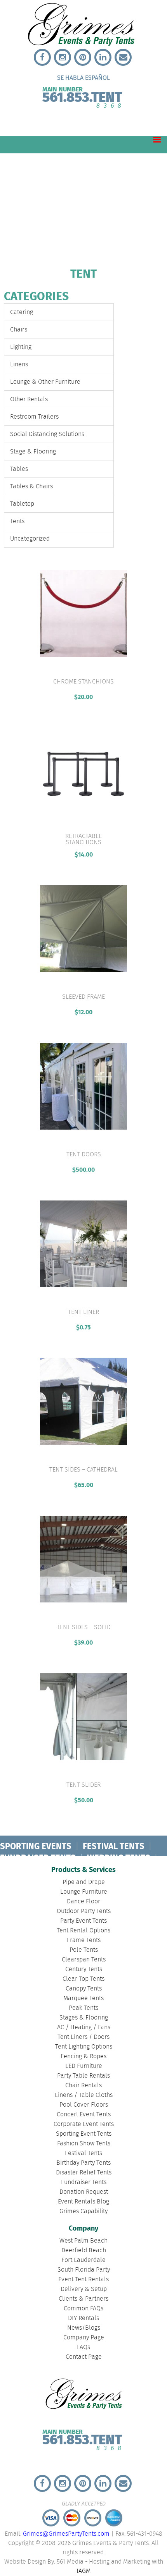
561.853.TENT (82, 96)
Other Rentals (29, 399)
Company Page (84, 2338)
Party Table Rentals (83, 2076)
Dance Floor (83, 1902)
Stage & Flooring (33, 452)
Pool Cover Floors (84, 2105)
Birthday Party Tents (83, 2163)
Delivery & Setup (84, 2289)
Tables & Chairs (31, 487)
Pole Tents (84, 1950)
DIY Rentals (83, 2318)
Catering (22, 312)
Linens (19, 365)
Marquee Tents (83, 1998)
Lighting (21, 347)
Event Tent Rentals (83, 2280)
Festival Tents (83, 2153)
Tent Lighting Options (84, 2047)
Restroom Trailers (34, 417)
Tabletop (22, 504)
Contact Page (84, 2357)
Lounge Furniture (84, 1892)
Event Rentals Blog (83, 2202)
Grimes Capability (83, 2211)
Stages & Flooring (84, 2018)
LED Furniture (84, 2066)
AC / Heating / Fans (84, 2027)
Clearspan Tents (84, 1960)
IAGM (83, 2571)
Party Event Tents (83, 1921)
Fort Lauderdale (83, 2260)
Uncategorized (30, 539)
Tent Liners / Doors (83, 2037)
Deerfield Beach (84, 2251)
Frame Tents (84, 1940)
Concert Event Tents (84, 2115)
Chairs (19, 330)
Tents (17, 521)
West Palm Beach (83, 2241)
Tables (19, 469)
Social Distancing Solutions (47, 434)
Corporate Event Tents (84, 2124)
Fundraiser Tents (84, 2182)
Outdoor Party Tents (84, 1911)
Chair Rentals (83, 2086)
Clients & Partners (83, 2299)
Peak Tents (83, 2008)
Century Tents (84, 1969)
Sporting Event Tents (84, 2134)
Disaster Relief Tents (84, 2173)
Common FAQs (83, 2309)
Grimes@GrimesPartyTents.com (66, 2534)
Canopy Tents (84, 1989)
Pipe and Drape (84, 1882)
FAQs (83, 2347)
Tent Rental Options (83, 1931)
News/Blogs (84, 2328)
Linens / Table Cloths (84, 2095)
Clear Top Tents (83, 1979)
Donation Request (84, 2192)
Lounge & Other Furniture (45, 382)
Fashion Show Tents (84, 2144)
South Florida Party (84, 2270)
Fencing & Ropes (83, 2057)
